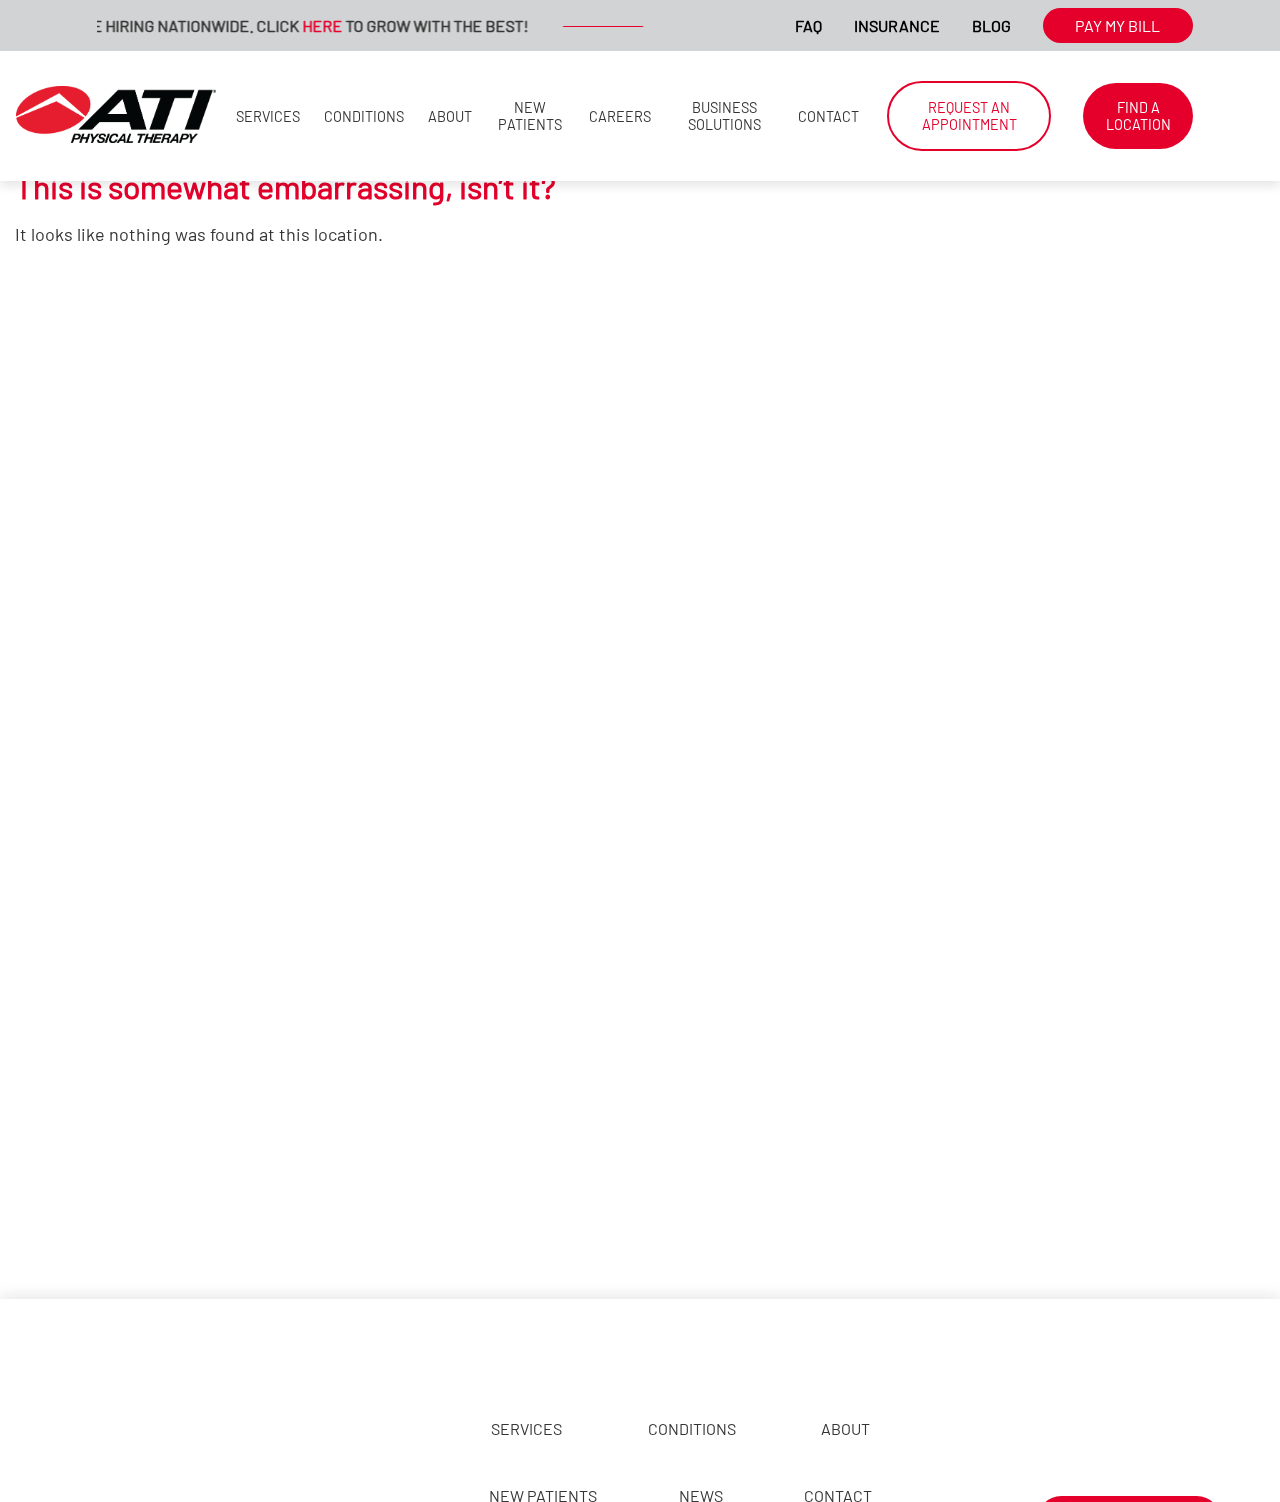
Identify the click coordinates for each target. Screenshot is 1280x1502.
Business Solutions (724, 116)
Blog (991, 25)
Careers (620, 116)
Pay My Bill (1117, 25)
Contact (828, 116)
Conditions (364, 116)
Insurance (897, 25)
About (450, 116)
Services (268, 116)
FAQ (808, 25)
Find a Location (1138, 116)
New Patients (530, 116)
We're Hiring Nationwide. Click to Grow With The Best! (276, 25)
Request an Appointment (969, 116)
